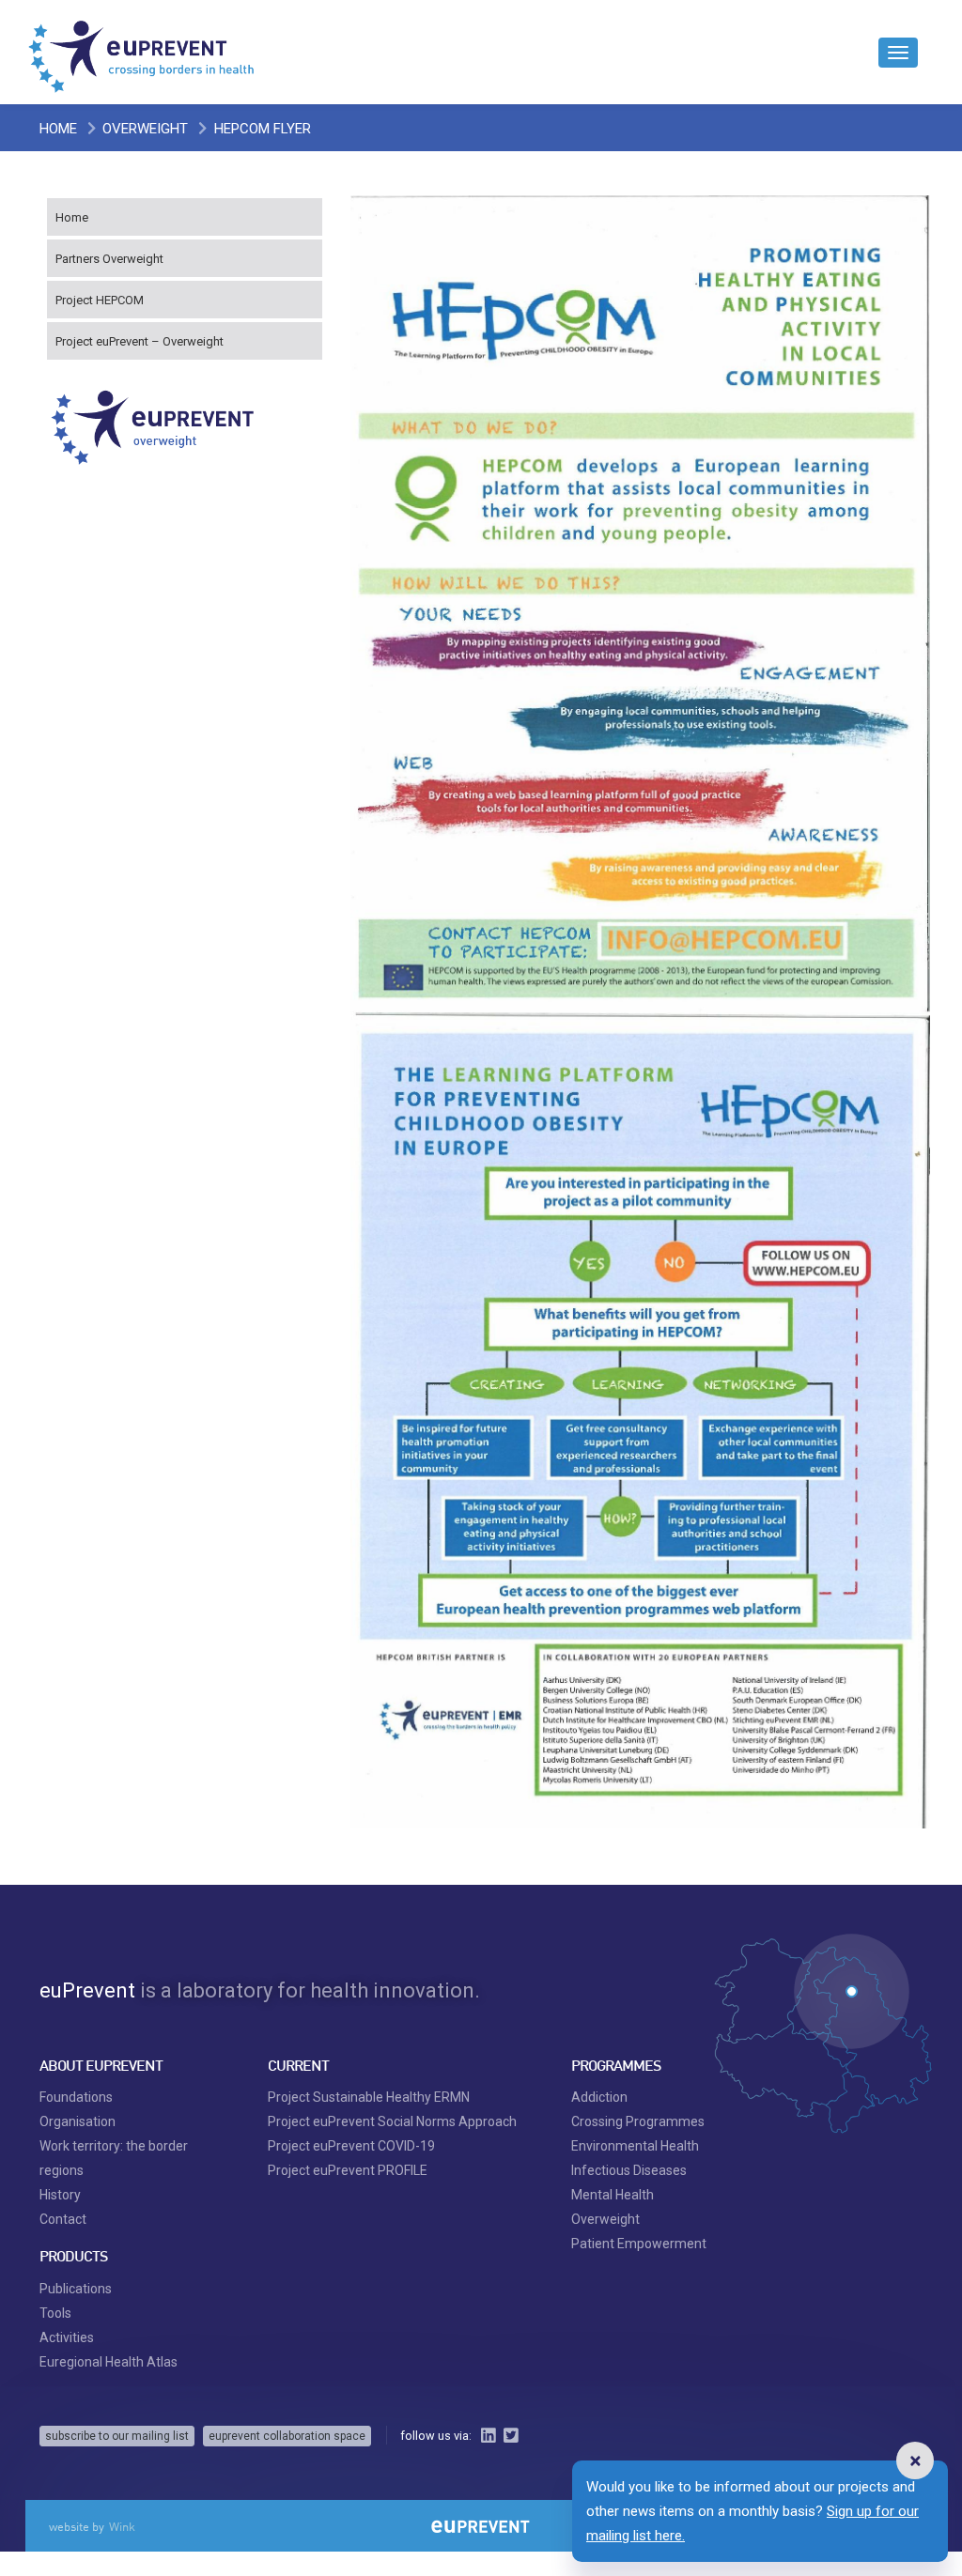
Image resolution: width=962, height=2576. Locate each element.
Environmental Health (635, 2146)
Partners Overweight (109, 259)
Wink (122, 2526)
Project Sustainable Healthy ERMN (369, 2097)
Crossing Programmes (638, 2121)
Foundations (76, 2097)
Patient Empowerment (639, 2244)
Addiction (599, 2097)
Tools (55, 2313)
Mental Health (613, 2195)
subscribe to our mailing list (117, 2436)
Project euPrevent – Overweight (140, 341)
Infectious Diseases (629, 2170)
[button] (915, 2460)
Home (58, 129)
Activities (67, 2337)
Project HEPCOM (100, 300)
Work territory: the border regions (114, 2158)
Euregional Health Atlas (109, 2362)
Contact (63, 2219)
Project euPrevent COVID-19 (351, 2146)
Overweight (145, 129)
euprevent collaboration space (287, 2436)
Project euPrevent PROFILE (348, 2170)
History (60, 2195)
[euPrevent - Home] (143, 52)
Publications (76, 2289)
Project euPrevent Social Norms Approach (392, 2121)
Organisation (78, 2121)
